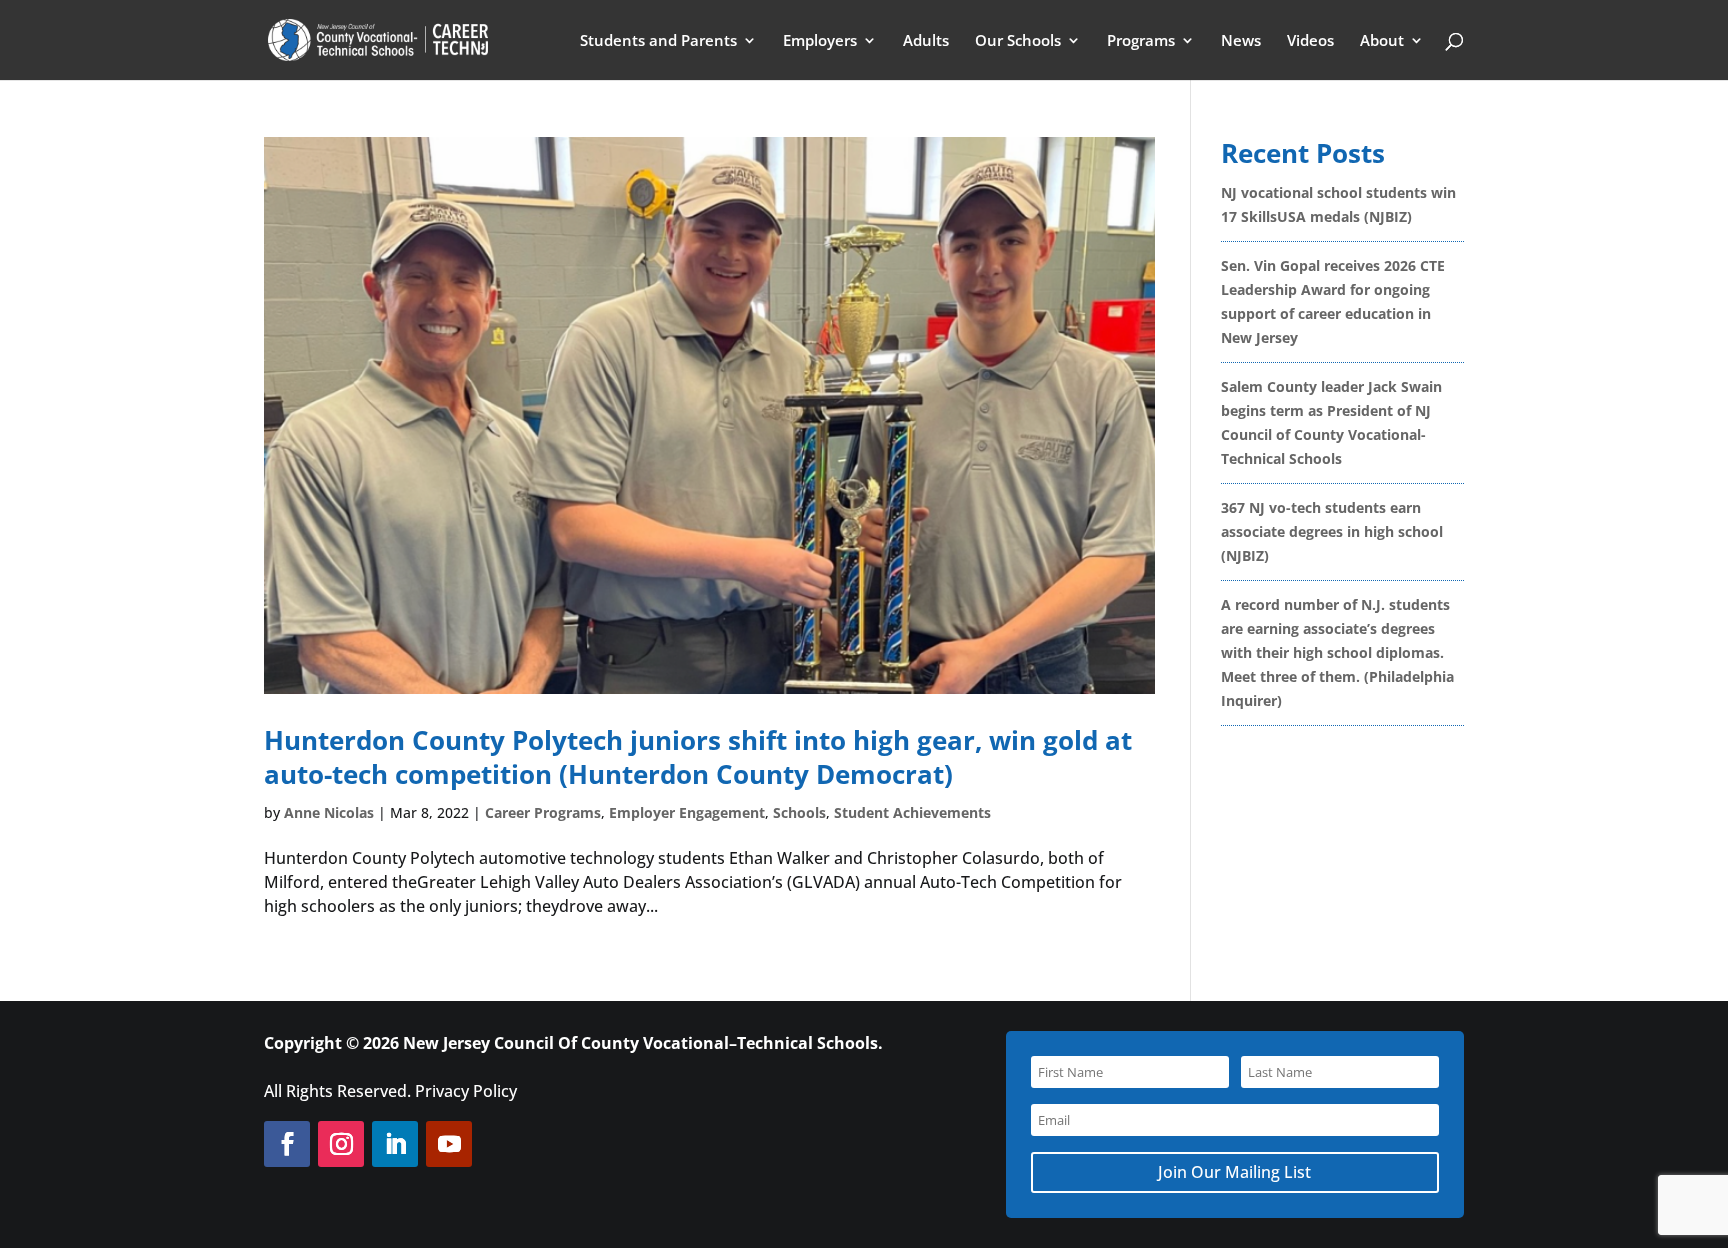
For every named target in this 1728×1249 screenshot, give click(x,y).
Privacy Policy (466, 1091)
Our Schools (1018, 41)
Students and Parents (658, 41)
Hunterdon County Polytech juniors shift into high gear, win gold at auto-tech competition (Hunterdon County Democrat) (698, 757)
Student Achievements (912, 812)
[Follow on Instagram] (341, 1144)
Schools (799, 812)
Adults (926, 41)
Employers (820, 41)
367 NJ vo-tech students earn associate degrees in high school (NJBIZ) (1332, 531)
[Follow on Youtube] (449, 1144)
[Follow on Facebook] (287, 1144)
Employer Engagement (687, 812)
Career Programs (543, 812)
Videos (1310, 41)
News (1241, 41)
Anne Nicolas (329, 812)
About (1382, 41)
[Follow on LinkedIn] (395, 1144)
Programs (1141, 41)
